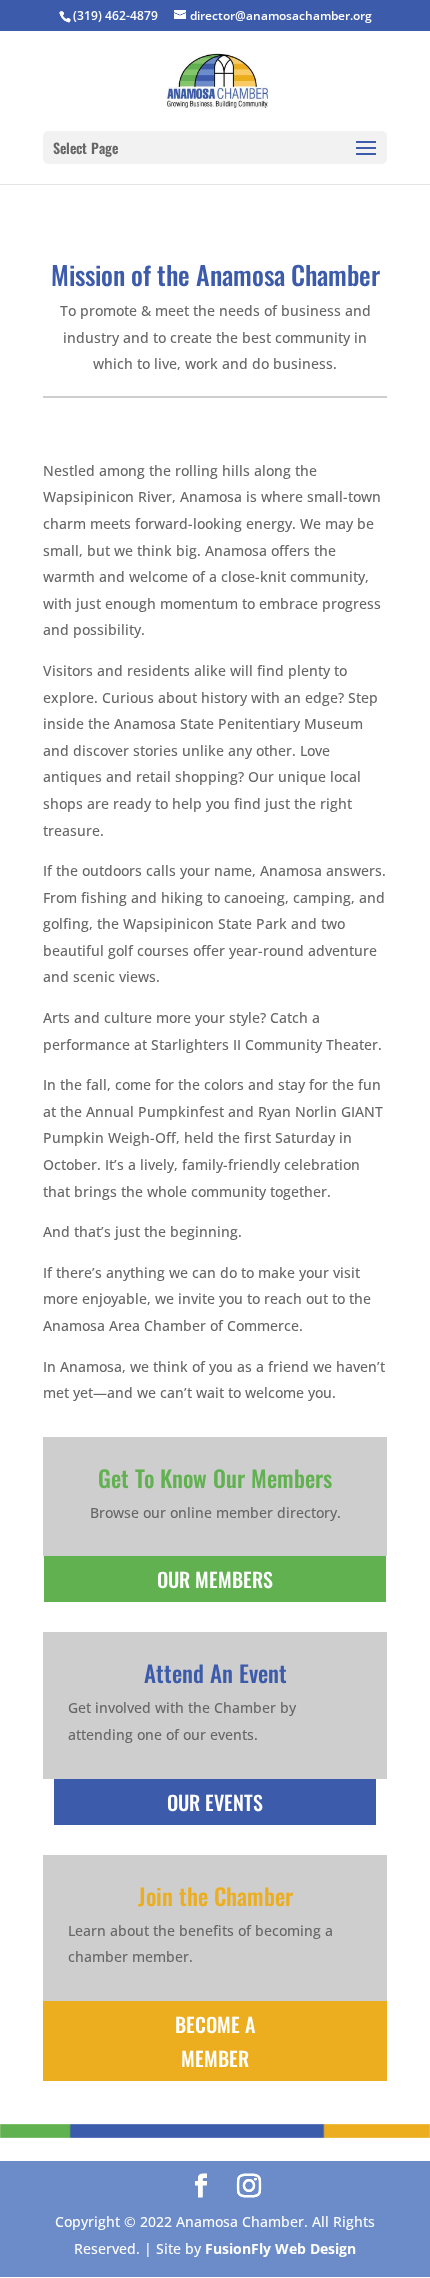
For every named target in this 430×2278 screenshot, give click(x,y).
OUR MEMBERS (215, 1579)
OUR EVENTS (215, 1802)
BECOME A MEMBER (215, 2041)
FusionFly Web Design (280, 2248)
